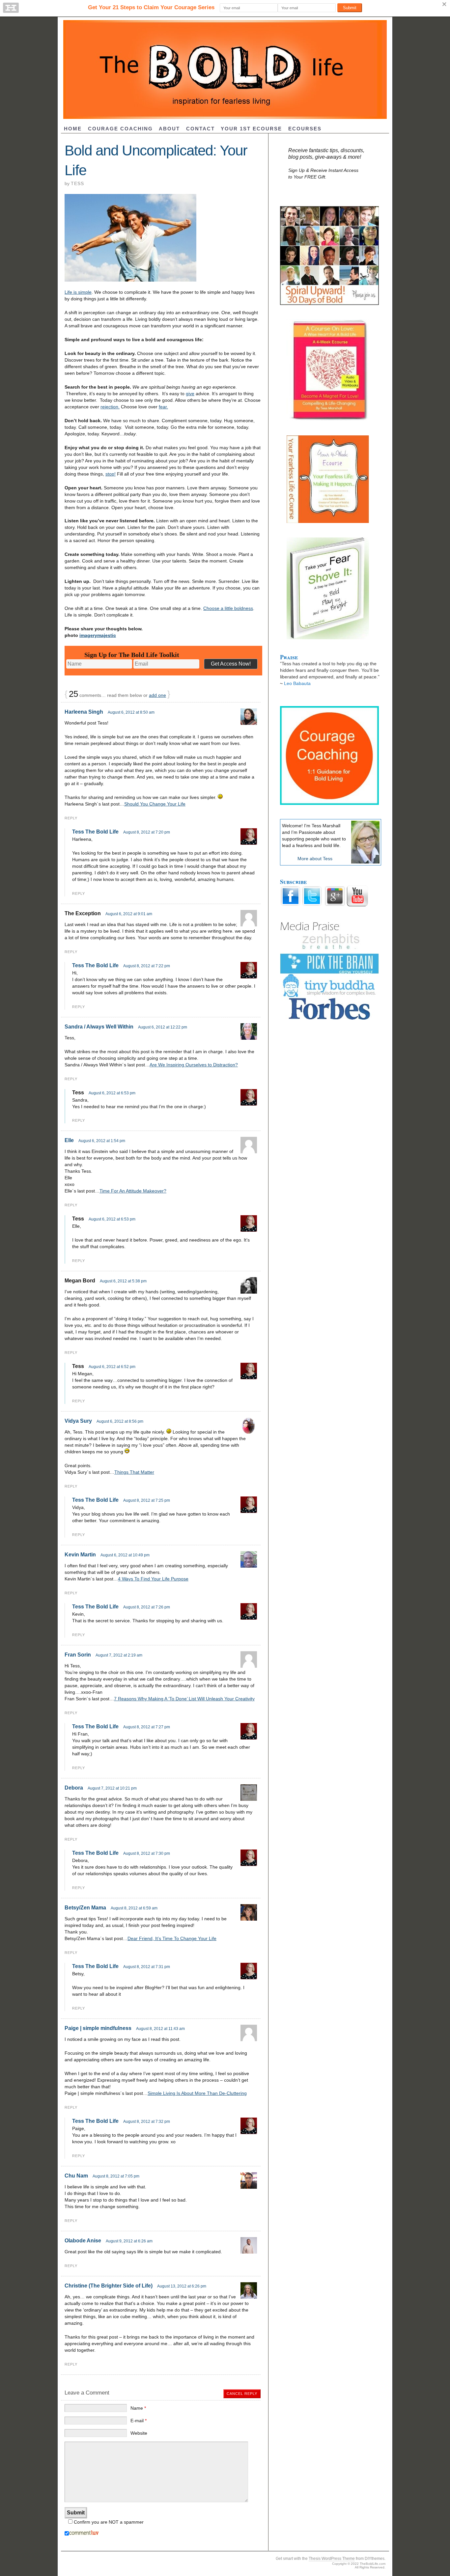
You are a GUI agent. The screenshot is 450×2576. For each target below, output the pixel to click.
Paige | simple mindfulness (98, 2028)
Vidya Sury (78, 1421)
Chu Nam (76, 2176)
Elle (69, 1140)
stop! (111, 474)
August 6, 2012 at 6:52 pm (112, 1367)
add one (157, 695)
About (169, 129)
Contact (200, 129)
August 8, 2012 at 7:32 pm (147, 2122)
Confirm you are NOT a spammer (108, 2522)
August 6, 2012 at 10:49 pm (125, 1555)
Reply (71, 818)
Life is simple (78, 292)
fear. (163, 407)
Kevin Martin (80, 1555)
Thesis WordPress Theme (332, 2559)
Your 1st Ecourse (251, 129)
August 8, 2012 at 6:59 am (134, 1908)
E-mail (139, 2421)
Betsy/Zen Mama (85, 1908)
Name (138, 2408)
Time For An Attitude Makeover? (133, 1191)
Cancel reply (242, 2394)
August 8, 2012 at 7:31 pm (147, 1967)
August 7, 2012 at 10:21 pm (112, 1788)
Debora (74, 1788)
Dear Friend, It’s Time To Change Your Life (172, 1938)
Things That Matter (134, 1472)
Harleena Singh (84, 712)
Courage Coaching (120, 129)
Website (139, 2433)
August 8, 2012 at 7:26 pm (147, 1607)
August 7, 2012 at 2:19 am (119, 1655)
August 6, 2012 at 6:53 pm (112, 1093)
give (190, 394)
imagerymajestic (98, 635)
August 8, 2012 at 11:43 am (160, 2029)
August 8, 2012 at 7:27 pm (147, 1727)
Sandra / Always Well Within (99, 1027)
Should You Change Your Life (155, 804)
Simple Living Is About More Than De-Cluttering (197, 2093)
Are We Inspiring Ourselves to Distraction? (194, 1065)
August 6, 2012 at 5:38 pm (123, 1281)
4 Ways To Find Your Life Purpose (153, 1579)
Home (73, 129)
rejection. (110, 407)
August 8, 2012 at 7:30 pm (147, 1853)
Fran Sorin (78, 1655)
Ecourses (305, 129)
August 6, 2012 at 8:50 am (131, 712)
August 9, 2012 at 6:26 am (129, 2241)
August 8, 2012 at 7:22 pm (147, 966)
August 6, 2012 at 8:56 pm (120, 1421)
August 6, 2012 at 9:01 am (129, 914)
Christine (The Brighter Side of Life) (109, 2286)
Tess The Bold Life (95, 832)
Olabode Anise (83, 2241)
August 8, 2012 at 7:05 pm (116, 2176)
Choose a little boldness (228, 608)
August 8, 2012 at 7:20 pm (147, 832)
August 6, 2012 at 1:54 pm (102, 1141)
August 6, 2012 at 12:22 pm (163, 1027)
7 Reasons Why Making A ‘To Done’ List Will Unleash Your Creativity (184, 1699)
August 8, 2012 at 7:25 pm (147, 1500)
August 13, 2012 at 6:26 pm (182, 2286)
